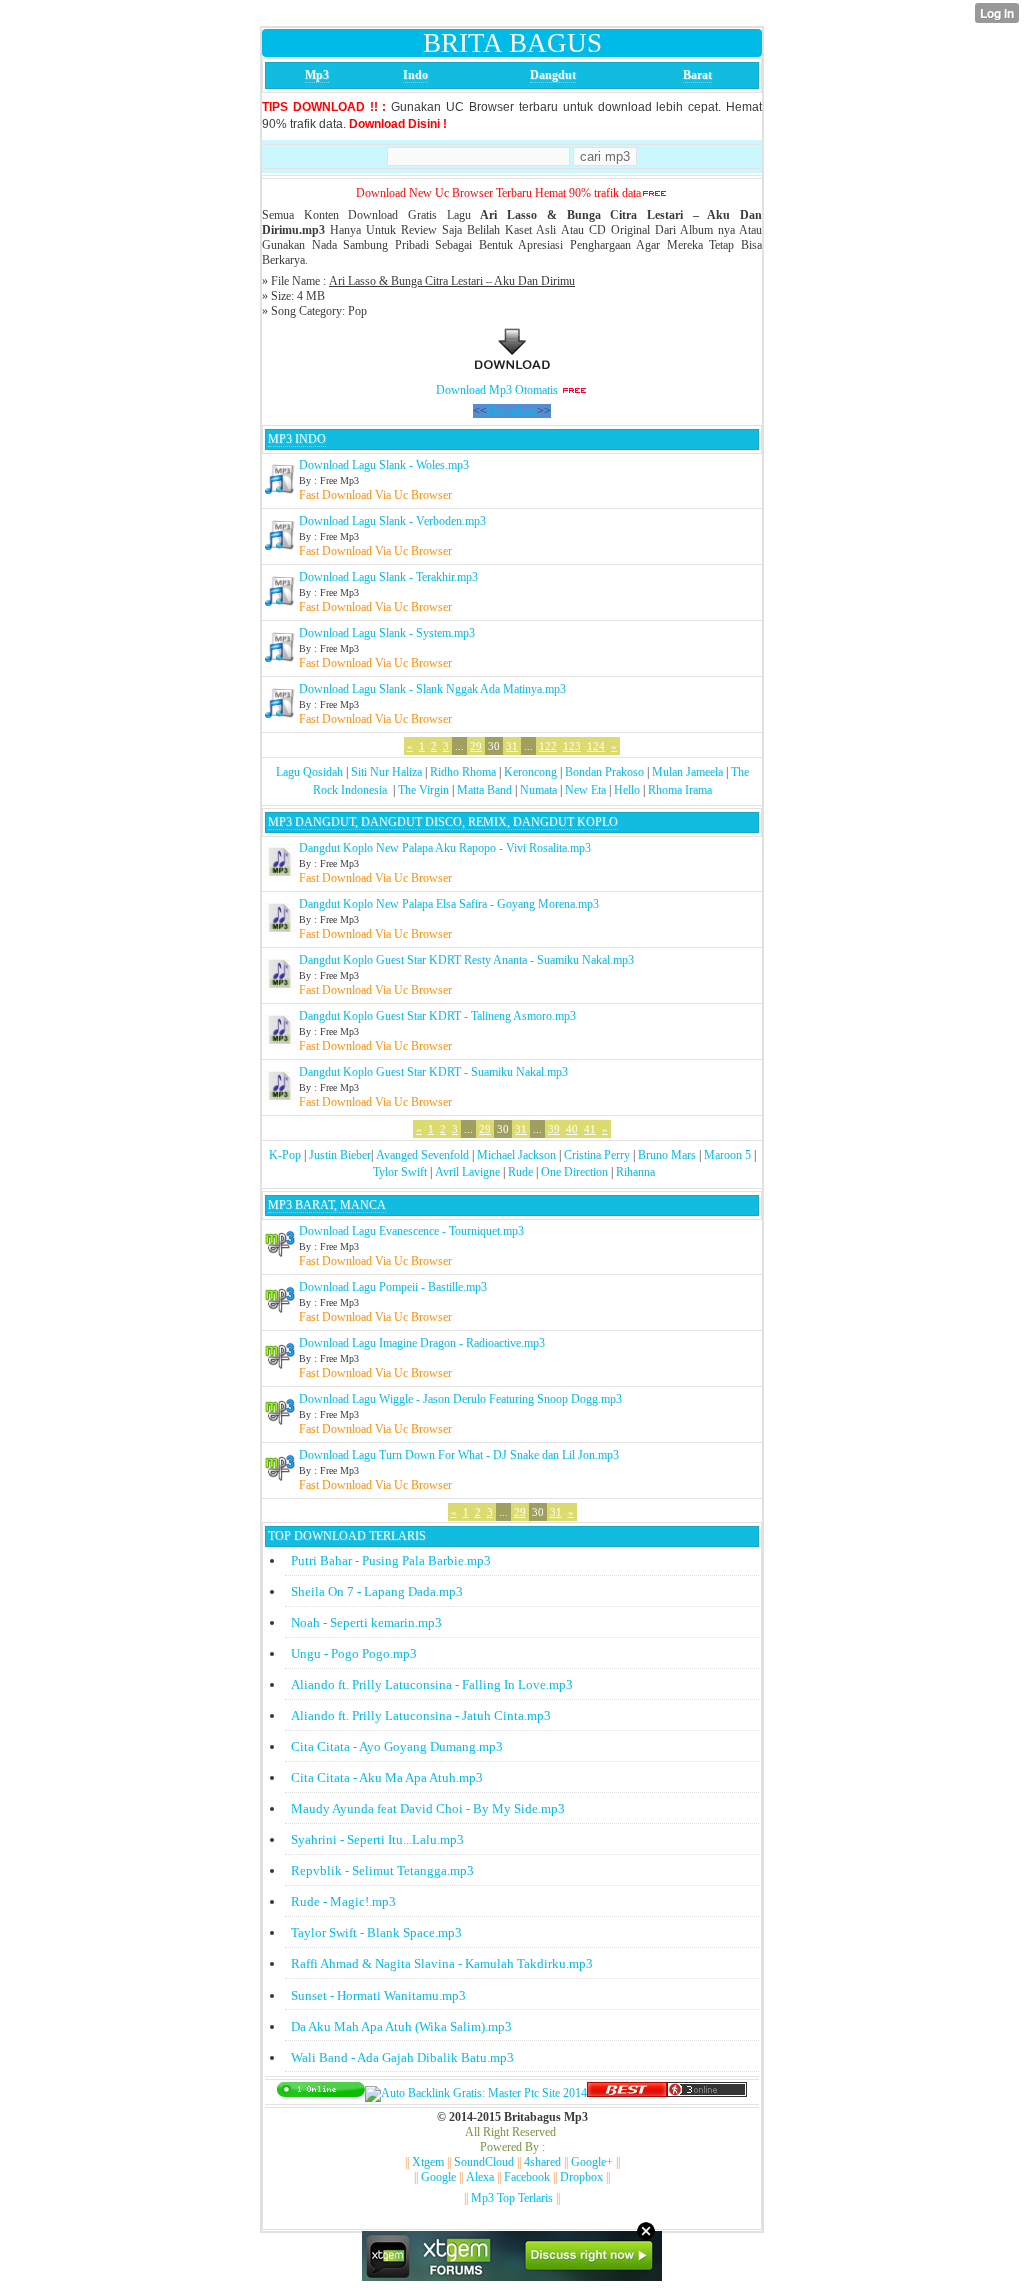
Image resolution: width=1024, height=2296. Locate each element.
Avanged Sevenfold (422, 1155)
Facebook (527, 2177)
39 (554, 1129)
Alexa (480, 2177)
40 (572, 1129)
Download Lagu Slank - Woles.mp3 (384, 465)
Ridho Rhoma (463, 772)
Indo (415, 75)
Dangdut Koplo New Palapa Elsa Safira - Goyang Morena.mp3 (449, 904)
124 (596, 746)
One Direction (574, 1172)
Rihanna (635, 1172)
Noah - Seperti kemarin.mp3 (366, 1622)
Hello (627, 790)
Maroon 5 (727, 1155)
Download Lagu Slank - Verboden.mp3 (392, 521)
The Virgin (423, 790)
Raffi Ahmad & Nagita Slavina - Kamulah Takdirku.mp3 (442, 1963)
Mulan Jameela (687, 772)
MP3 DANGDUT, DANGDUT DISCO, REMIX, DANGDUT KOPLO (443, 822)
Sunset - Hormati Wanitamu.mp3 (378, 1995)
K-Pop (285, 1155)
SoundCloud (484, 2162)
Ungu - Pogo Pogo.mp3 (354, 1653)
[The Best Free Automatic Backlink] (627, 2093)
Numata (538, 790)
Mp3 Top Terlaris (512, 2198)
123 (572, 746)
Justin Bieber (340, 1155)
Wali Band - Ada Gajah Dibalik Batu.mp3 (402, 2057)
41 (590, 1129)
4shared (542, 2162)
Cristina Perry (597, 1155)
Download (512, 411)
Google (438, 2177)
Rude (520, 1172)
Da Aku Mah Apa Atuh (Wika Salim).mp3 (401, 2026)
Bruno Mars (667, 1155)
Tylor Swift (400, 1172)
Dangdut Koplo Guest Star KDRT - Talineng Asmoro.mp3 (437, 1016)
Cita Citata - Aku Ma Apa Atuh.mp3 (387, 1777)
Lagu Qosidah (309, 772)
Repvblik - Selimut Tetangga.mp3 (382, 1870)
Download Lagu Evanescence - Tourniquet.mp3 (411, 1231)
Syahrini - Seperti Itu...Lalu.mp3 (377, 1839)
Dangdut (553, 75)
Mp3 (317, 75)
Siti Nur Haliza (386, 772)
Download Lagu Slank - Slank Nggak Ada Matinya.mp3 (432, 689)
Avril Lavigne (467, 1172)
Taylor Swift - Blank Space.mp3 (376, 1932)
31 (512, 746)
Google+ (592, 2162)
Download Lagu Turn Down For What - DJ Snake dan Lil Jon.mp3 (459, 1455)
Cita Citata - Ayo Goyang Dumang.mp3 (397, 1746)
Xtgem (428, 2162)
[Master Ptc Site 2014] (476, 2093)
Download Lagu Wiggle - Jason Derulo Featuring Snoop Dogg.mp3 (460, 1399)
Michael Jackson (516, 1155)
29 (476, 746)
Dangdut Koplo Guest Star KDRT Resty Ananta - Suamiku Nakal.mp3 (466, 960)
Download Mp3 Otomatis (497, 390)
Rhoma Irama (680, 790)
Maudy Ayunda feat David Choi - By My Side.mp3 (428, 1808)
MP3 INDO (297, 439)
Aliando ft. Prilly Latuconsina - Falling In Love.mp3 (432, 1684)
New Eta (585, 790)
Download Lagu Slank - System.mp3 (387, 633)
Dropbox (581, 2177)
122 (548, 746)
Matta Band (484, 790)
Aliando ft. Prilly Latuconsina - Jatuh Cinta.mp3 (421, 1715)
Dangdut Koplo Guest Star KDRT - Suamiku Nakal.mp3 (433, 1072)
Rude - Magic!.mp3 (343, 1901)
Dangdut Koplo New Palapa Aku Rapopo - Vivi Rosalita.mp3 (445, 848)
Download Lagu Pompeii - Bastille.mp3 (393, 1287)
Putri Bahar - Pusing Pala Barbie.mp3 (391, 1560)
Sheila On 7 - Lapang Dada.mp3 (377, 1591)
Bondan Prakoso (604, 772)
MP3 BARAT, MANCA (327, 1205)
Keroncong (530, 772)
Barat (697, 75)
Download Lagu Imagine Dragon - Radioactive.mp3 (422, 1343)
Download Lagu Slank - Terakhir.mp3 (388, 577)
